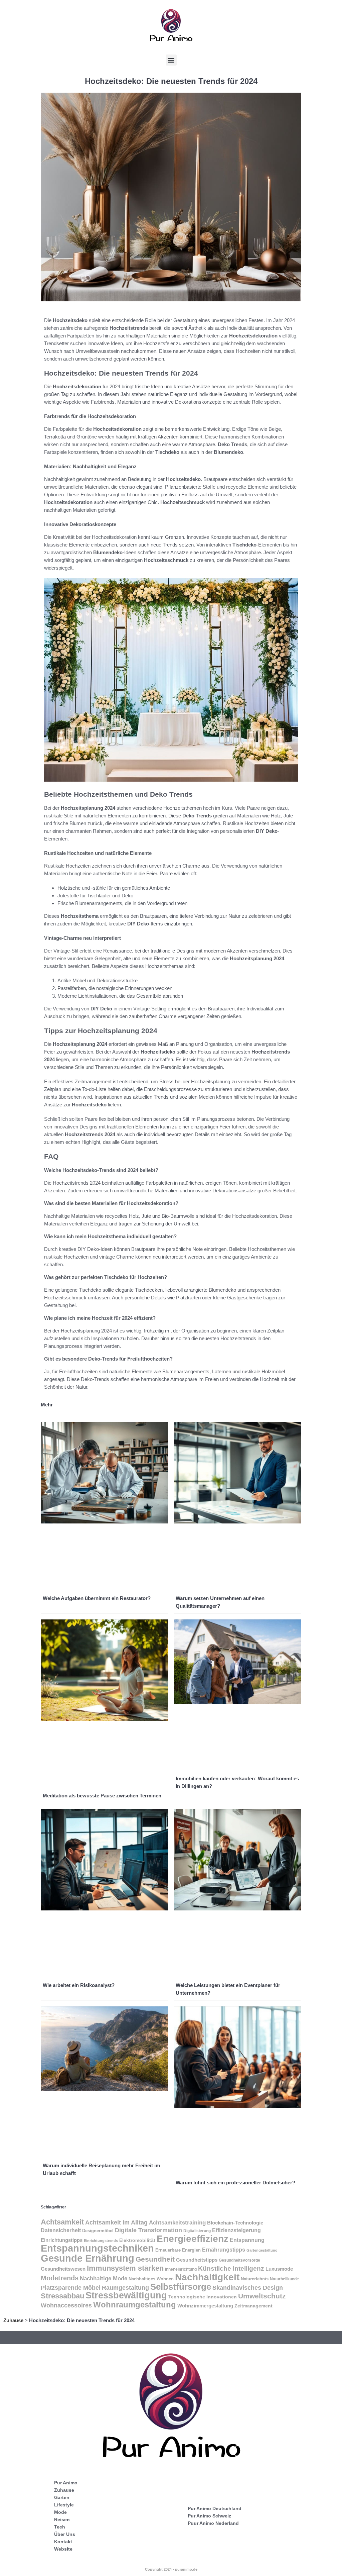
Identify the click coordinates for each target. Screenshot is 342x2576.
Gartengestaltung (262, 2250)
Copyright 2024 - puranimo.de (171, 2569)
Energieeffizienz (193, 2239)
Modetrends (60, 2278)
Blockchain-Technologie (235, 2223)
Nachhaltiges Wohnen (151, 2279)
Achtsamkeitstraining (177, 2222)
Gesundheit (155, 2259)
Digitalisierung (197, 2231)
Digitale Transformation (148, 2230)
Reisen (62, 2519)
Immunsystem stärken (125, 2268)
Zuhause (13, 2320)
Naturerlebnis (255, 2279)
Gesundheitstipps (197, 2260)
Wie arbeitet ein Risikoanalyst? (79, 1985)
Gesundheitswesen (63, 2269)
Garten (62, 2497)
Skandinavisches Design (248, 2288)
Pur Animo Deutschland (215, 2508)
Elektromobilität (137, 2240)
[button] (171, 60)
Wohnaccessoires (66, 2305)
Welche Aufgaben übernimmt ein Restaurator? (97, 1598)
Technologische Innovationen (203, 2297)
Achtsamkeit (62, 2222)
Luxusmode (279, 2269)
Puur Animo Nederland (213, 2523)
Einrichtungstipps (62, 2240)
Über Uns (65, 2534)
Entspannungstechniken (97, 2248)
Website (63, 2549)
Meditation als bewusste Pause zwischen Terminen (102, 1796)
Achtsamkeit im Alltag (116, 2222)
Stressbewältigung (126, 2295)
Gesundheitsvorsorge (239, 2260)
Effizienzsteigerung (236, 2230)
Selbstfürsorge (181, 2287)
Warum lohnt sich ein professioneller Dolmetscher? (235, 2183)
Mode (60, 2512)
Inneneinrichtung (181, 2269)
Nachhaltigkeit (207, 2277)
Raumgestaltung (125, 2288)
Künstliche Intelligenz (231, 2268)
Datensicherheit (61, 2230)
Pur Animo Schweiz (209, 2516)
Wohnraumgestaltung (135, 2305)
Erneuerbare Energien (178, 2250)
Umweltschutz (262, 2296)
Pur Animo (66, 2483)
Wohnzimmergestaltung (205, 2306)
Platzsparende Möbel (71, 2288)
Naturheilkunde (284, 2279)
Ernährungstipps (224, 2250)
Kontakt (63, 2542)
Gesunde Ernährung (88, 2258)
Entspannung (247, 2240)
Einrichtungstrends (101, 2241)
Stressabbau (62, 2296)
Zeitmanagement (253, 2306)
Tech (60, 2527)
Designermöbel (98, 2231)
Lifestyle (64, 2505)
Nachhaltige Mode (104, 2278)
